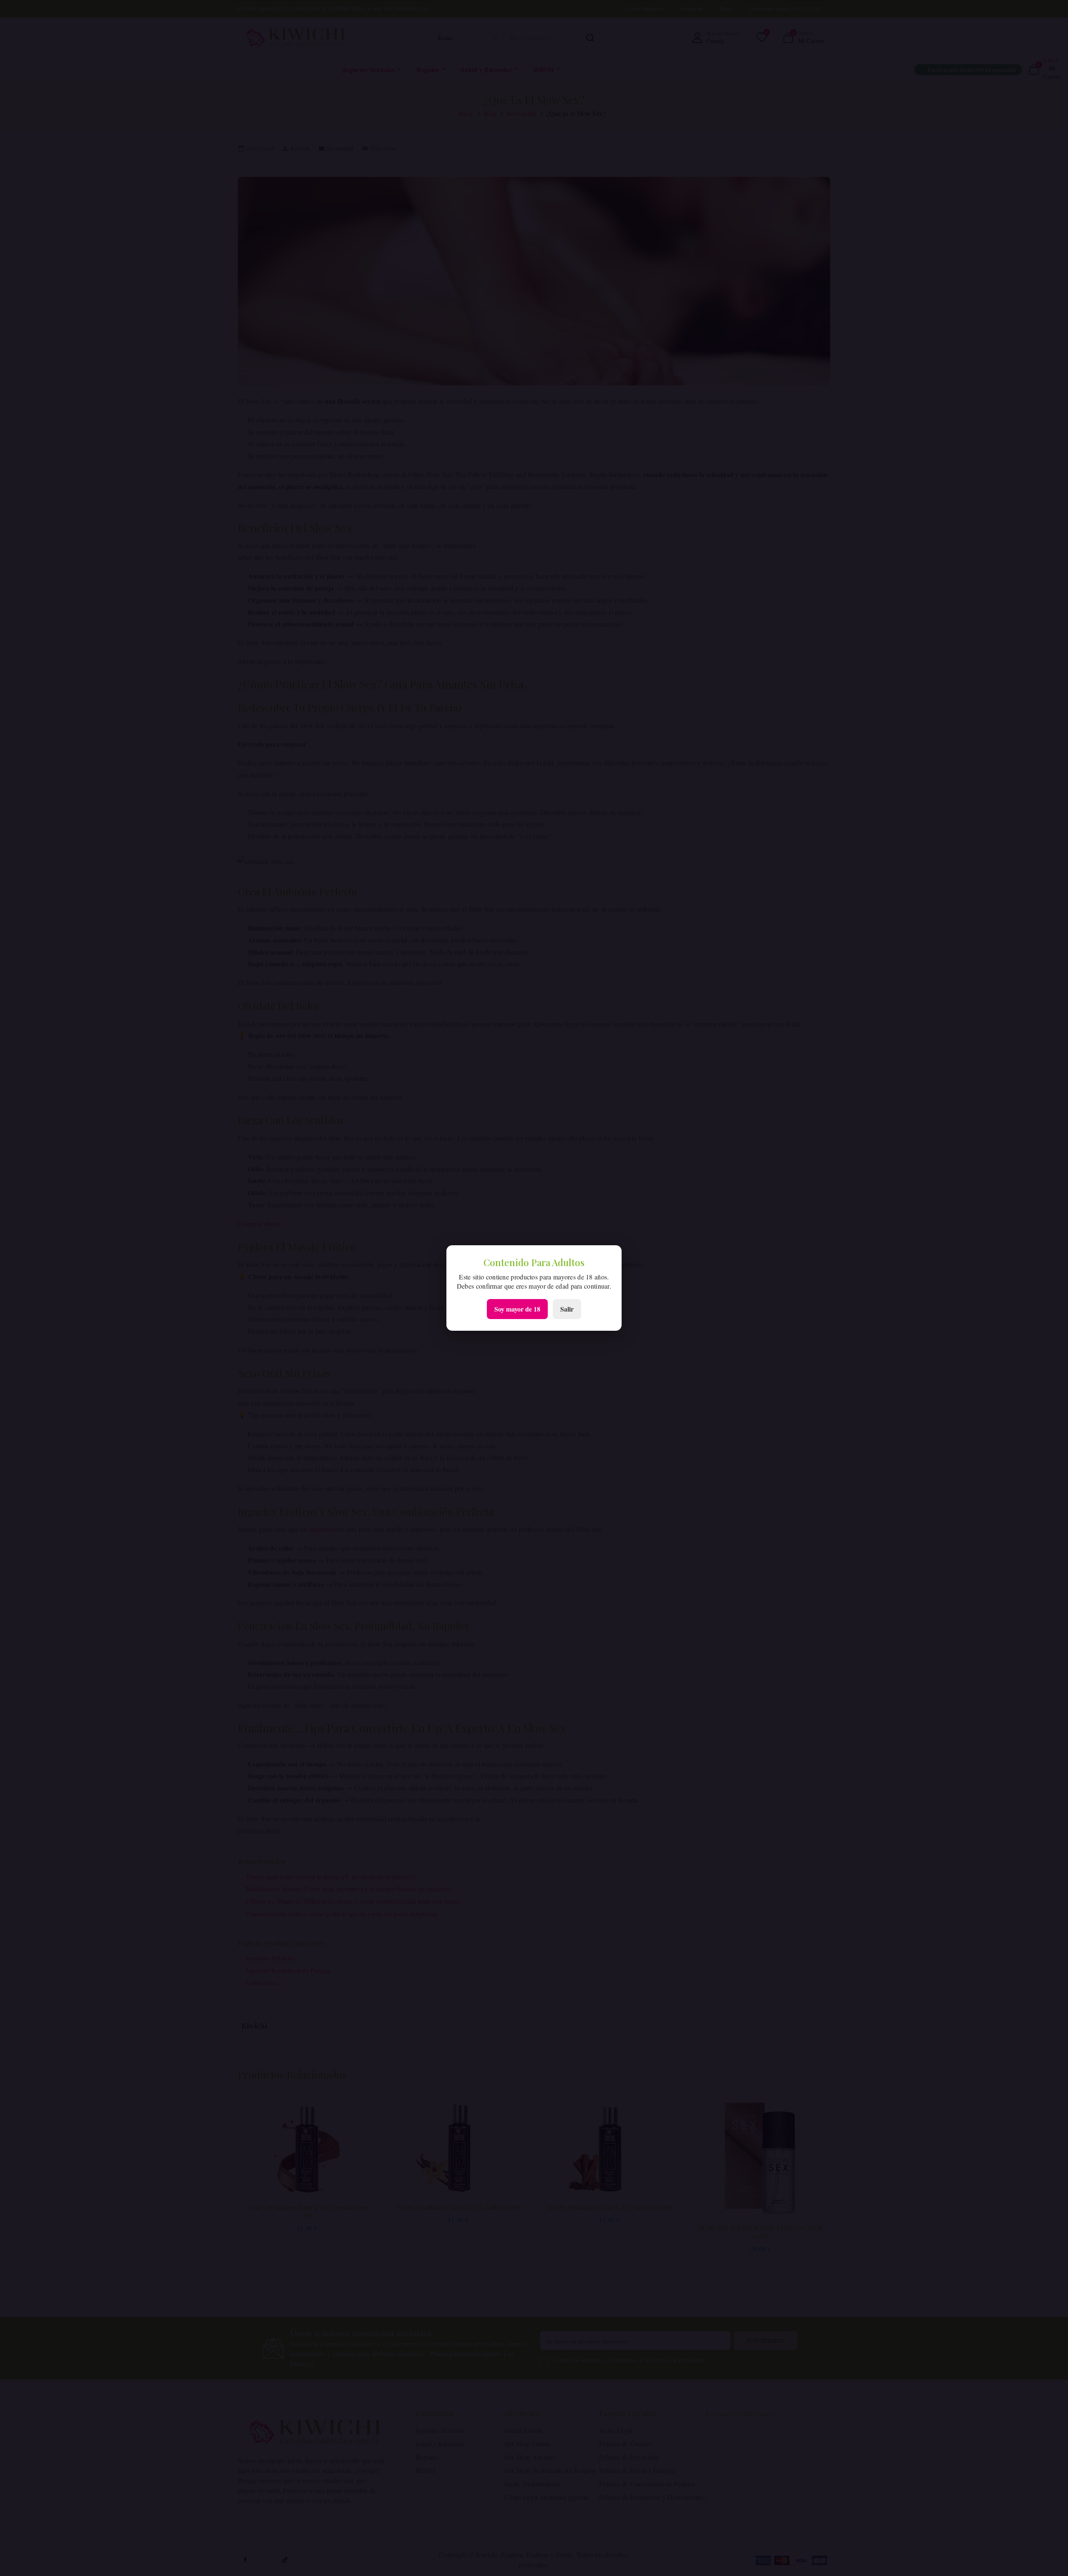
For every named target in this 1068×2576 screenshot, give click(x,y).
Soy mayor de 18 (517, 1309)
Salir (567, 1309)
